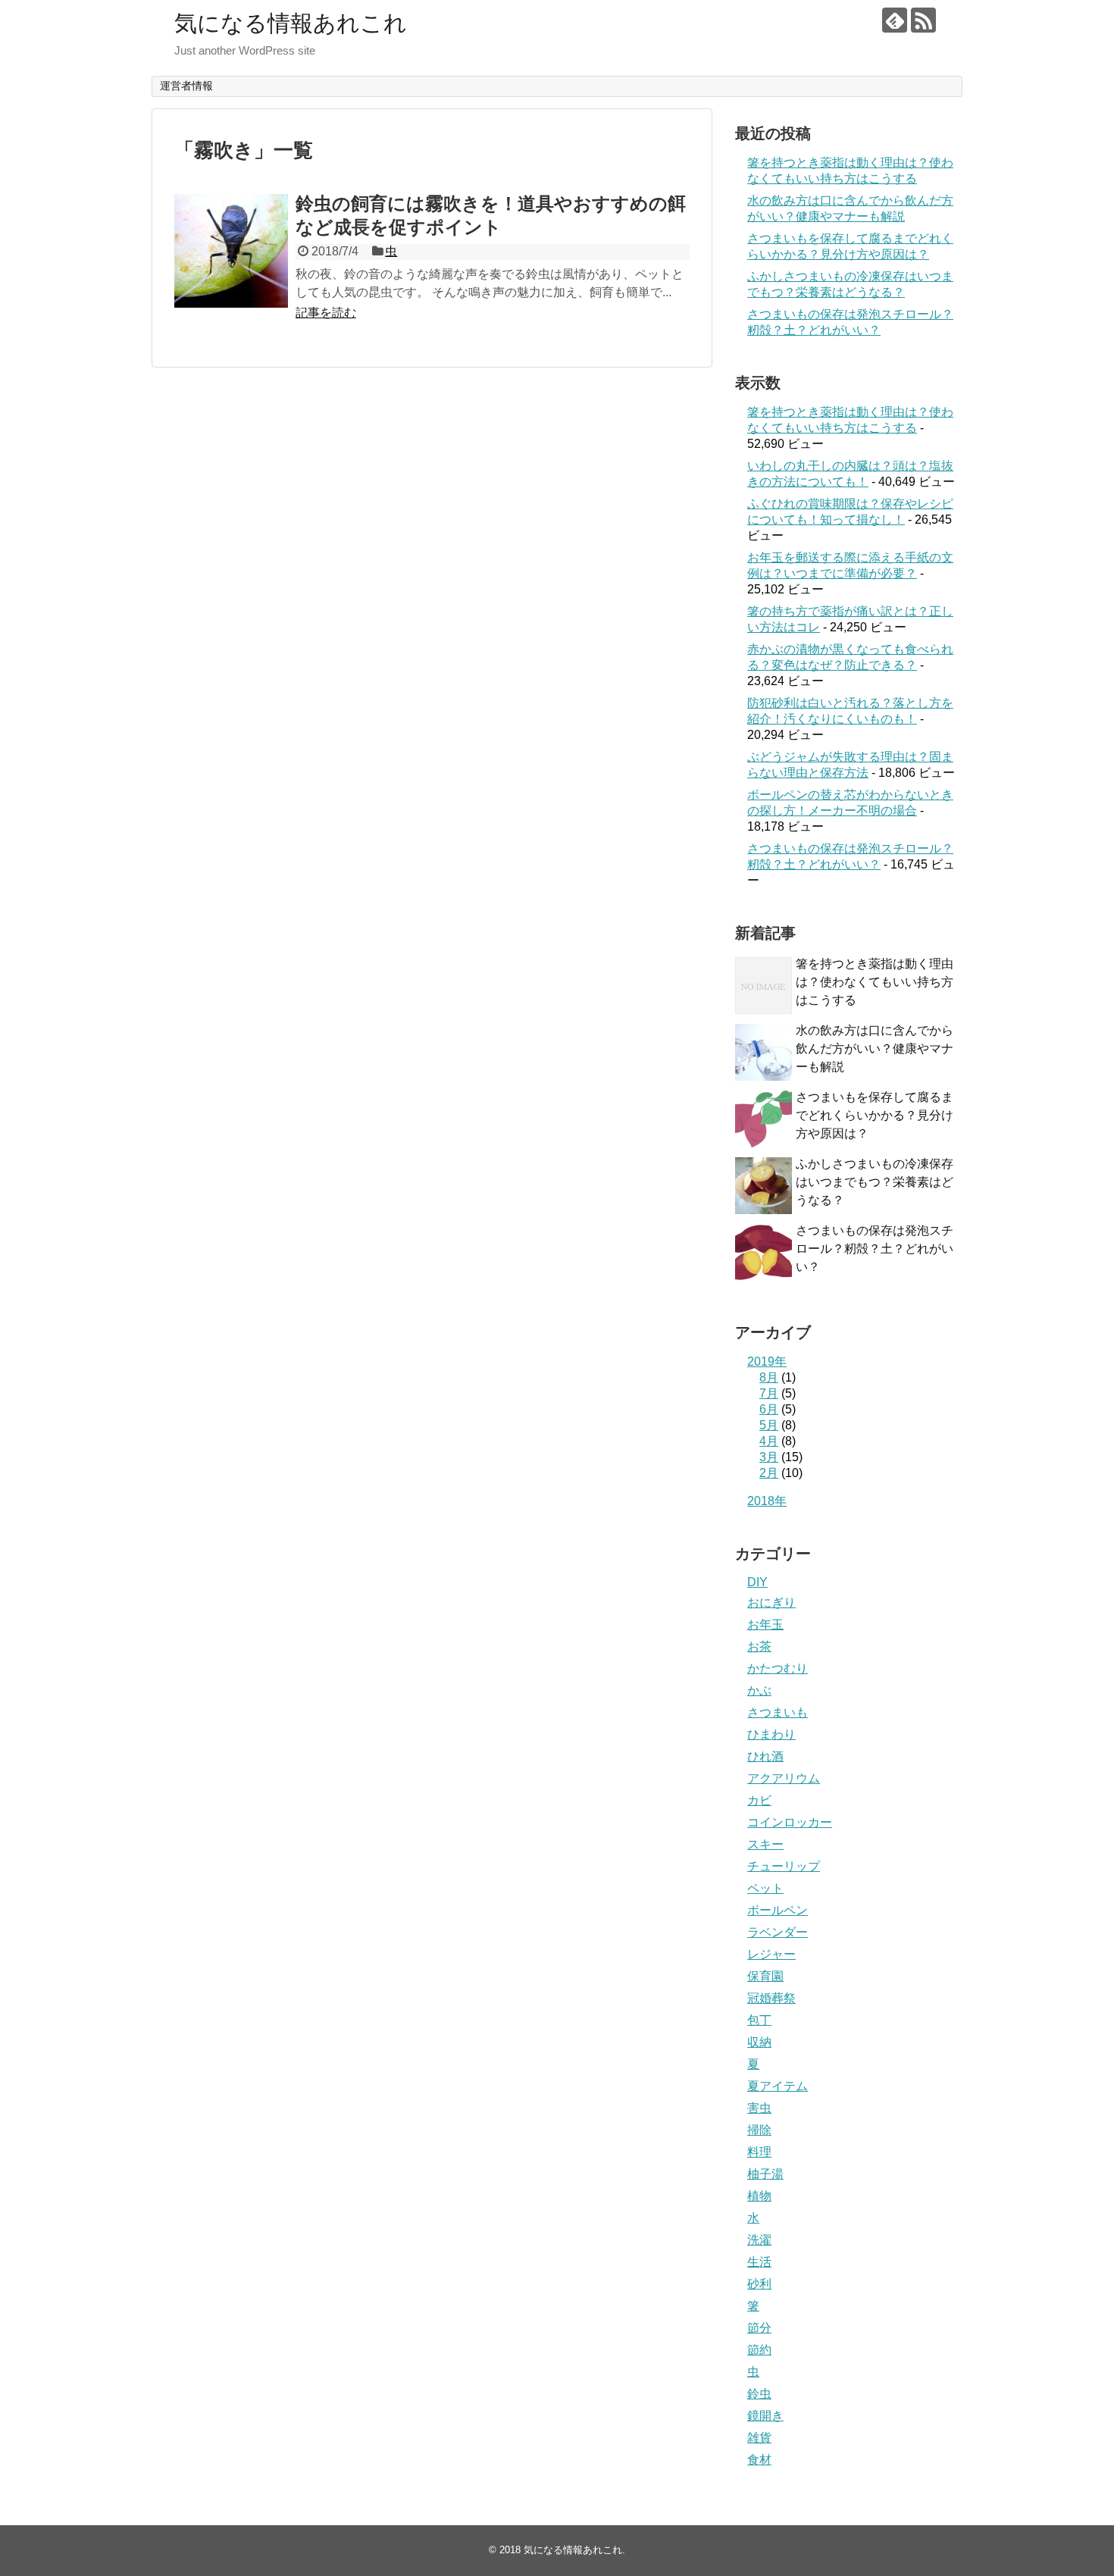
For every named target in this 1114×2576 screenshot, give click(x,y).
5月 (769, 1425)
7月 (769, 1393)
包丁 (759, 2020)
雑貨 (759, 2438)
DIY (757, 1582)
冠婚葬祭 (771, 1998)
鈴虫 (759, 2394)
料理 (759, 2152)
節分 (759, 2328)
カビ (759, 1800)
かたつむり (778, 1668)
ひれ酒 (765, 1756)
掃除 (759, 2130)
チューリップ (784, 1866)
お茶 (759, 1646)
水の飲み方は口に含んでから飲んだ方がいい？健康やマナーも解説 (875, 1049)
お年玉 (765, 1624)
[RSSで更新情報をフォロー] (923, 20)
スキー (765, 1844)
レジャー (771, 1954)
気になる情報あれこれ (291, 23)
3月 (769, 1457)
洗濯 (759, 2240)
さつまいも (778, 1712)
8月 (769, 1377)
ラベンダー (778, 1932)
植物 (759, 2196)
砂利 (759, 2284)
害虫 (759, 2108)
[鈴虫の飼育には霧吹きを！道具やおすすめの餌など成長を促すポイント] (231, 251)
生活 (759, 2262)
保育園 (765, 1976)
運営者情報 (186, 86)
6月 (769, 1409)
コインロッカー (790, 1822)
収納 (759, 2042)
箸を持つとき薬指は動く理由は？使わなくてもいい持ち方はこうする (875, 982)
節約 (759, 2350)
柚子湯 (765, 2174)
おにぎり (771, 1603)
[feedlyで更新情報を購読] (895, 20)
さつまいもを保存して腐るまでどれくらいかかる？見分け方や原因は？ (875, 1115)
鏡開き (765, 2416)
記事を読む (326, 313)
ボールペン (778, 1910)
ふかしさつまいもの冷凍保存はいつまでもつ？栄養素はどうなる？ (875, 1182)
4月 (769, 1441)
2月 (769, 1473)
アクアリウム (784, 1778)
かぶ (759, 1690)
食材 (759, 2460)
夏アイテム (778, 2086)
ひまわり (771, 1734)
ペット (765, 1888)
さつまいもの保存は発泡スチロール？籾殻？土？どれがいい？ (875, 1249)
